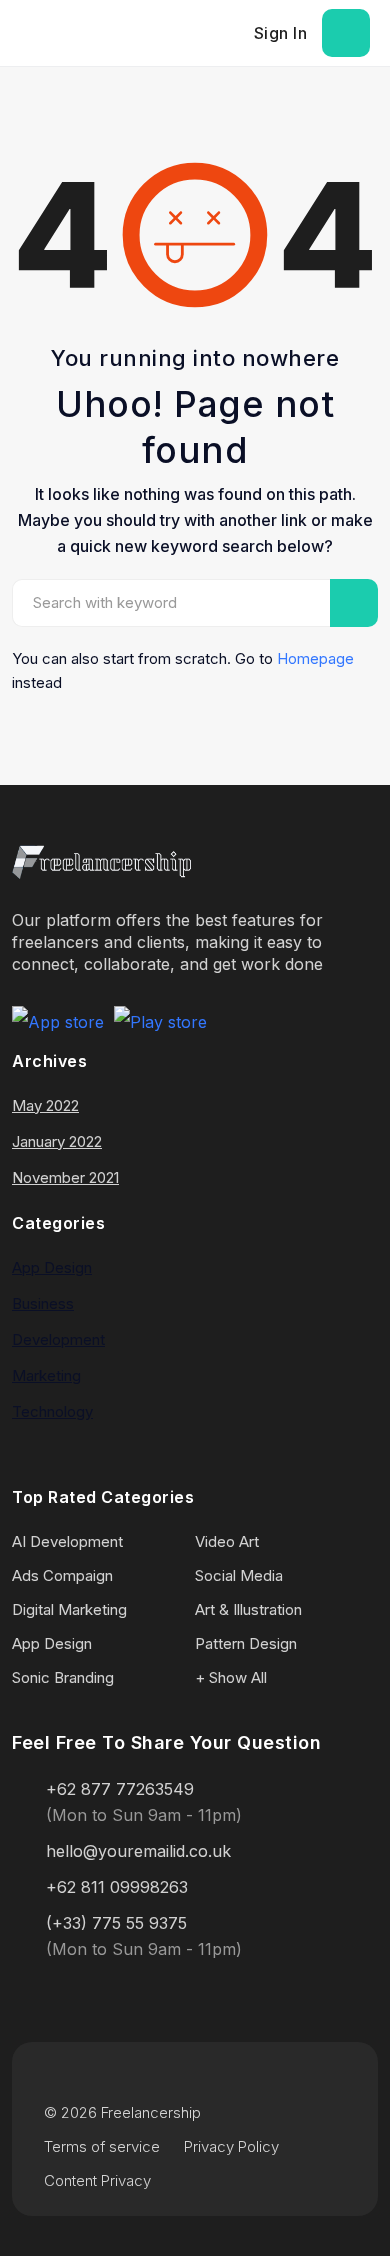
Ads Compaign (62, 1575)
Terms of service (102, 2146)
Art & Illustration (248, 1609)
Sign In (281, 33)
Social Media (239, 1575)
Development (58, 1339)
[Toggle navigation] (346, 33)
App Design (52, 1267)
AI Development (67, 1541)
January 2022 (57, 1141)
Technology (52, 1411)
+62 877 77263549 (120, 1789)
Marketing (46, 1375)
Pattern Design (246, 1643)
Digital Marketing (69, 1609)
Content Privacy (97, 2180)
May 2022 (45, 1105)
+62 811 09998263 (117, 1887)
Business (43, 1303)
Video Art (227, 1541)
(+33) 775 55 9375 (116, 1923)
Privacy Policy (231, 2146)
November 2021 (65, 1177)
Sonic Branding (63, 1677)
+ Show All (231, 1677)
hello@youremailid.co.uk (138, 1851)
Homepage (315, 658)
